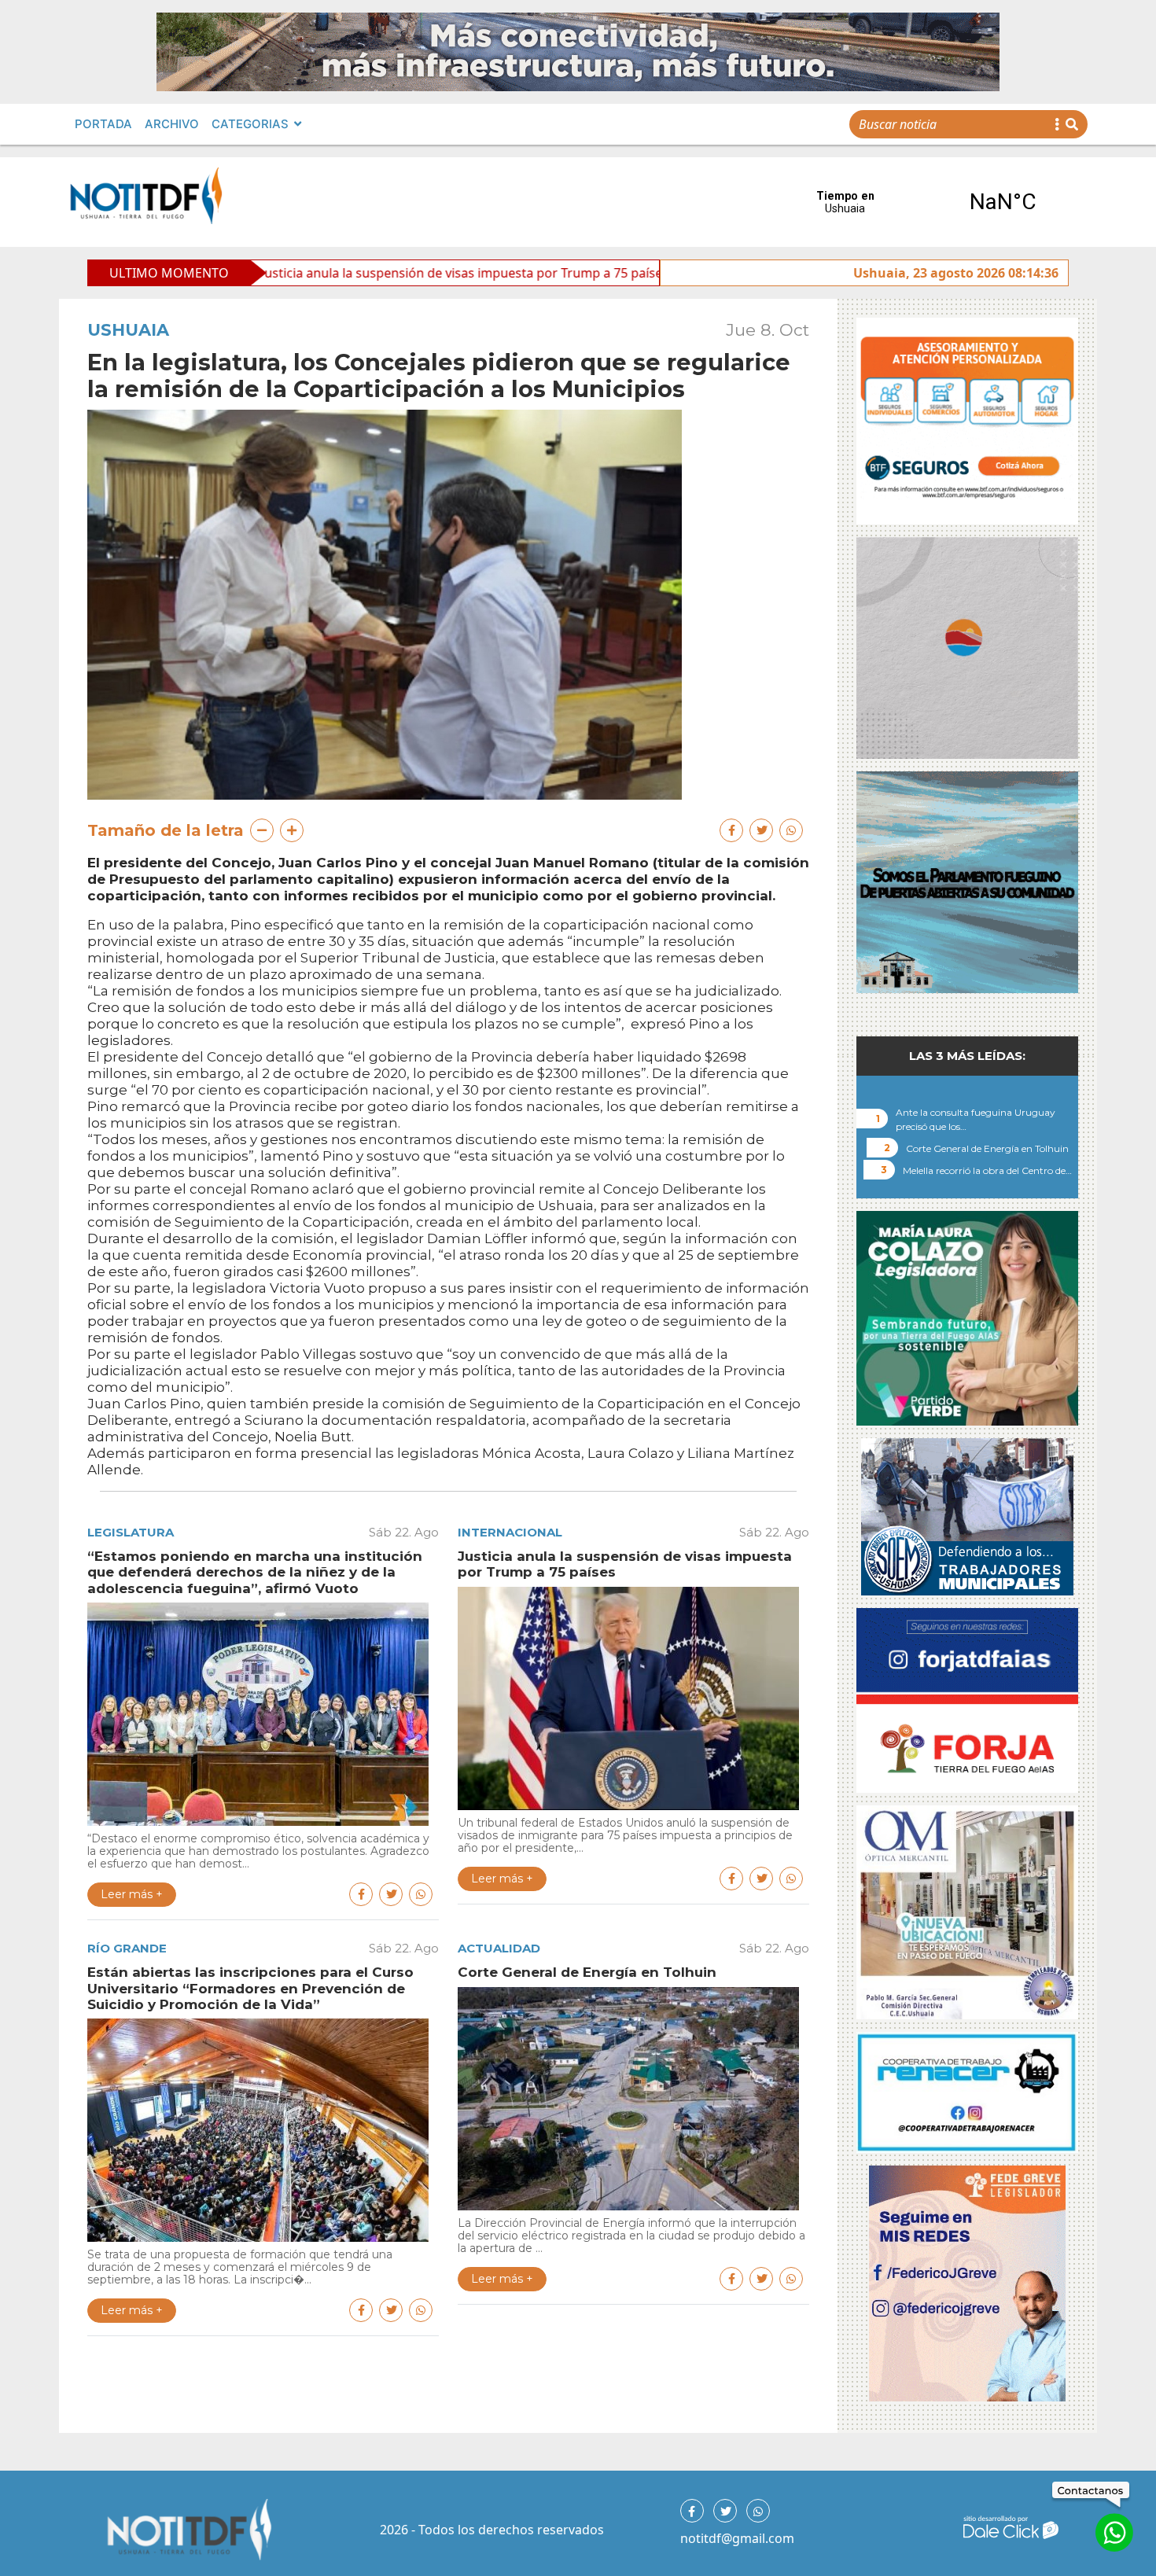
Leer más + (132, 1894)
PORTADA (103, 124)
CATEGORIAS (250, 124)
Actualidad (499, 1948)
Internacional (510, 1532)
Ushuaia (128, 330)
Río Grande (127, 1948)
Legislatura (131, 1532)
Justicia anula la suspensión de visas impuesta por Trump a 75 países (307, 273)
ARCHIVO (172, 124)
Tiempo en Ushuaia (924, 202)
